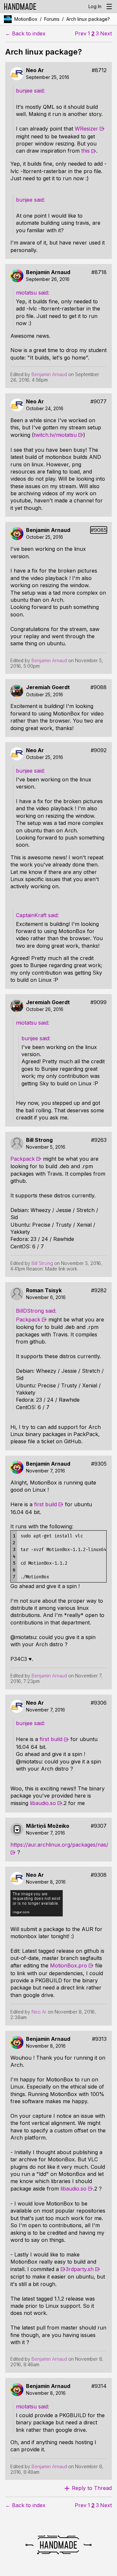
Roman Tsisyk (44, 1290)
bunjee (25, 91)
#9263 (99, 1140)
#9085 (99, 530)
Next (106, 34)
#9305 (99, 1464)
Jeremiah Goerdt (48, 687)
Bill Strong (39, 1140)
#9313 (99, 2039)
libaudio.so (43, 1803)
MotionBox (26, 19)
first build (45, 1504)
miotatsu (27, 293)
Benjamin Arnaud (48, 272)
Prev (81, 34)
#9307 (99, 1826)
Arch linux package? (88, 19)
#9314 (99, 2386)
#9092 (99, 750)
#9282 (99, 1290)
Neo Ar (35, 70)
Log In (95, 6)
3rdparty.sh (80, 2269)
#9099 (98, 1002)
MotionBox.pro (69, 1965)
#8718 (99, 272)
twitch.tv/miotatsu (55, 435)
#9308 (99, 1875)
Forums (52, 19)
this (85, 151)
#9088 (98, 687)
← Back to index (25, 34)
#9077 (98, 402)
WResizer (86, 129)
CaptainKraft (32, 915)
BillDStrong (31, 1311)
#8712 (99, 70)
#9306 (99, 1703)
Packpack (23, 1159)
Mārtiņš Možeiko (48, 1826)
